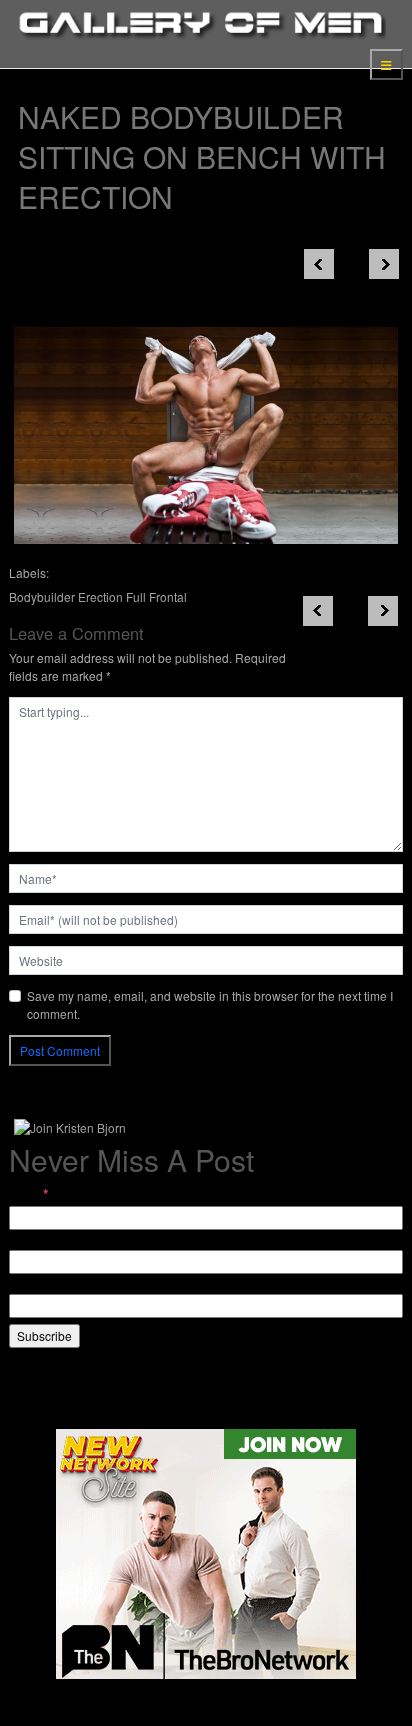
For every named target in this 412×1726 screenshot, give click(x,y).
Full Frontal (156, 596)
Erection (100, 596)
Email (29, 1194)
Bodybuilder (42, 596)
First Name (38, 1240)
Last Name (38, 1284)
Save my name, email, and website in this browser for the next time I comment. (210, 1004)
